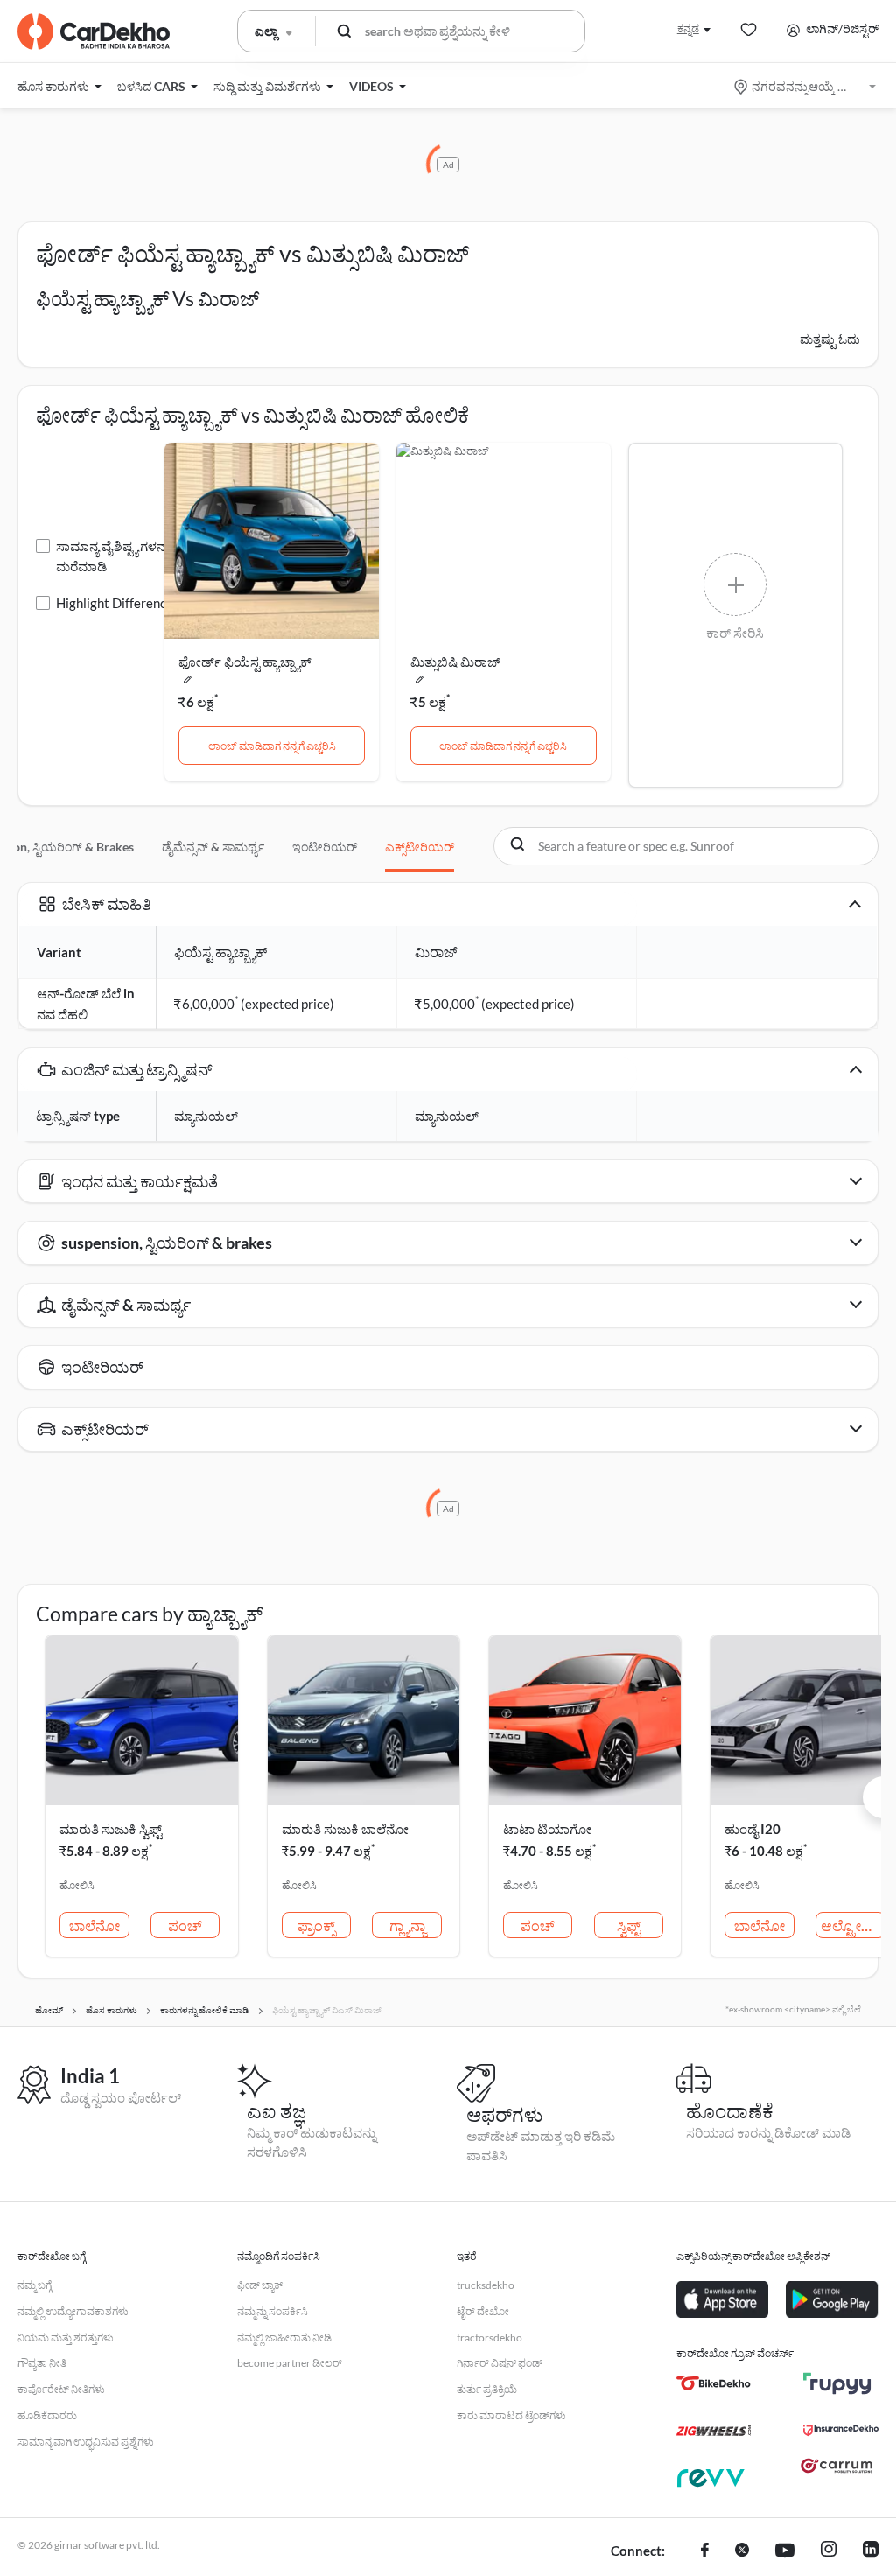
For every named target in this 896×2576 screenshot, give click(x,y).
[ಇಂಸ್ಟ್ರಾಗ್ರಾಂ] (829, 2551)
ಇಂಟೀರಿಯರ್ (325, 847)
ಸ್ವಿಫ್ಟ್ (629, 1925)
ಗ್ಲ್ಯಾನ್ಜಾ (407, 1925)
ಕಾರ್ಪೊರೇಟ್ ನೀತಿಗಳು (61, 2389)
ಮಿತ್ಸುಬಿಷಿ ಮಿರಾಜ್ (455, 661)
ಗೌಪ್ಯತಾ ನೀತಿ (42, 2363)
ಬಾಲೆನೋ (94, 1925)
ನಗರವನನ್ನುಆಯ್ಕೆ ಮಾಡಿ (806, 86)
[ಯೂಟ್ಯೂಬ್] (785, 2551)
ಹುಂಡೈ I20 (752, 1829)
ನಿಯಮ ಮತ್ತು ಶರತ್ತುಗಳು (66, 2338)
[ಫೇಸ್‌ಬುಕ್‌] (705, 2551)
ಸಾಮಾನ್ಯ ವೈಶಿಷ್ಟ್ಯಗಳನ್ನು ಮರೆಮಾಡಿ (113, 556)
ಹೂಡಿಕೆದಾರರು (47, 2415)
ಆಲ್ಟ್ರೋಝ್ (851, 1925)
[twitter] (742, 2551)
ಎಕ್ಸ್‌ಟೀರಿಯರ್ (420, 847)
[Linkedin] (871, 2551)
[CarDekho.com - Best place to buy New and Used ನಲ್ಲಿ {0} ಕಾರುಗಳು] (94, 31)
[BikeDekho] (714, 2383)
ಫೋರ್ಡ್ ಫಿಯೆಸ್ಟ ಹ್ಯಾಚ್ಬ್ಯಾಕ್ (245, 661)
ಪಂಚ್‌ (185, 1925)
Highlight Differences (118, 603)
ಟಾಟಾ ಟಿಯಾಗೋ (547, 1829)
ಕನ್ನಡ (688, 28)
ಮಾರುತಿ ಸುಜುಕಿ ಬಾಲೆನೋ (345, 1829)
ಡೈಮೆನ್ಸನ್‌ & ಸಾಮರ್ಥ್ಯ (213, 847)
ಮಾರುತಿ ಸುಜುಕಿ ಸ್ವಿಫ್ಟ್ (111, 1829)
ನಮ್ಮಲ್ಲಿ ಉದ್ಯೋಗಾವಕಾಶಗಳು (73, 2311)
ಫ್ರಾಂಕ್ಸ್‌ (316, 1925)
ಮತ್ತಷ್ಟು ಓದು (830, 339)
